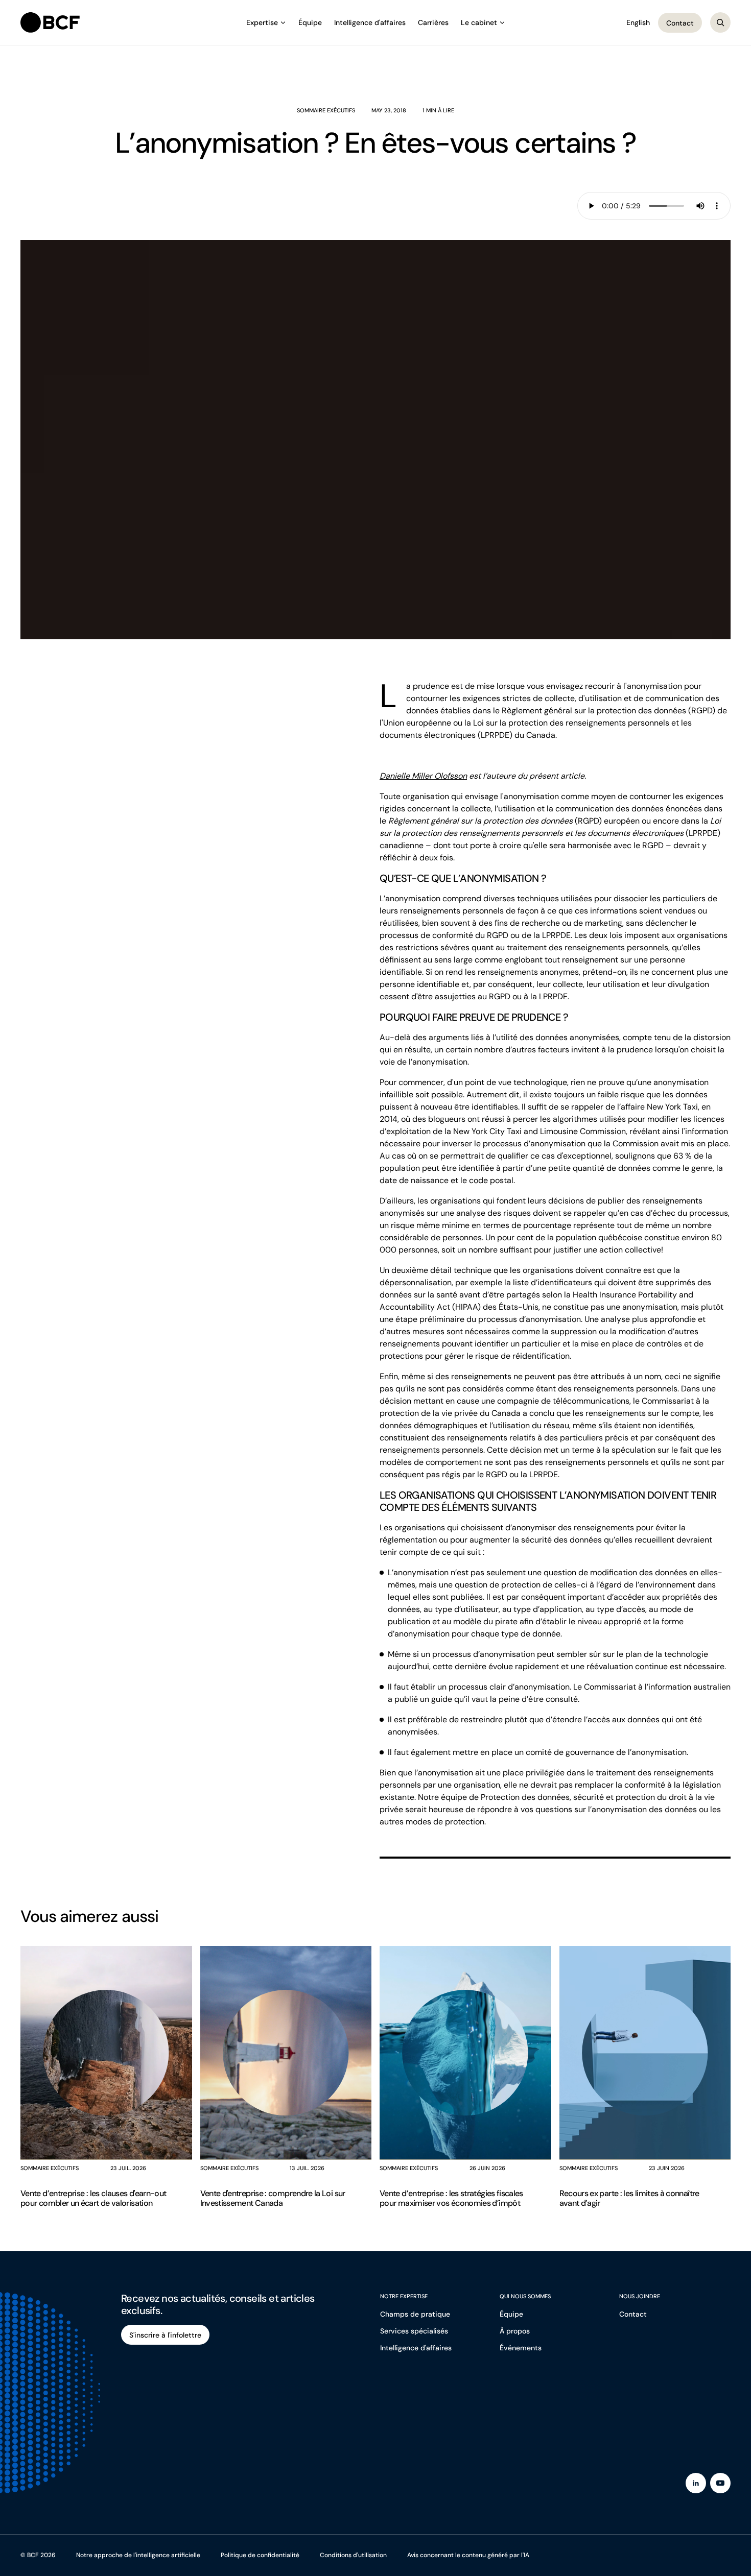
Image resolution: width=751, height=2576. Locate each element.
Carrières (433, 22)
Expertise (262, 22)
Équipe (310, 22)
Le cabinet (479, 22)
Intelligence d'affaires (370, 22)
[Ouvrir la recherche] (720, 22)
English (638, 22)
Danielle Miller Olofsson (423, 776)
